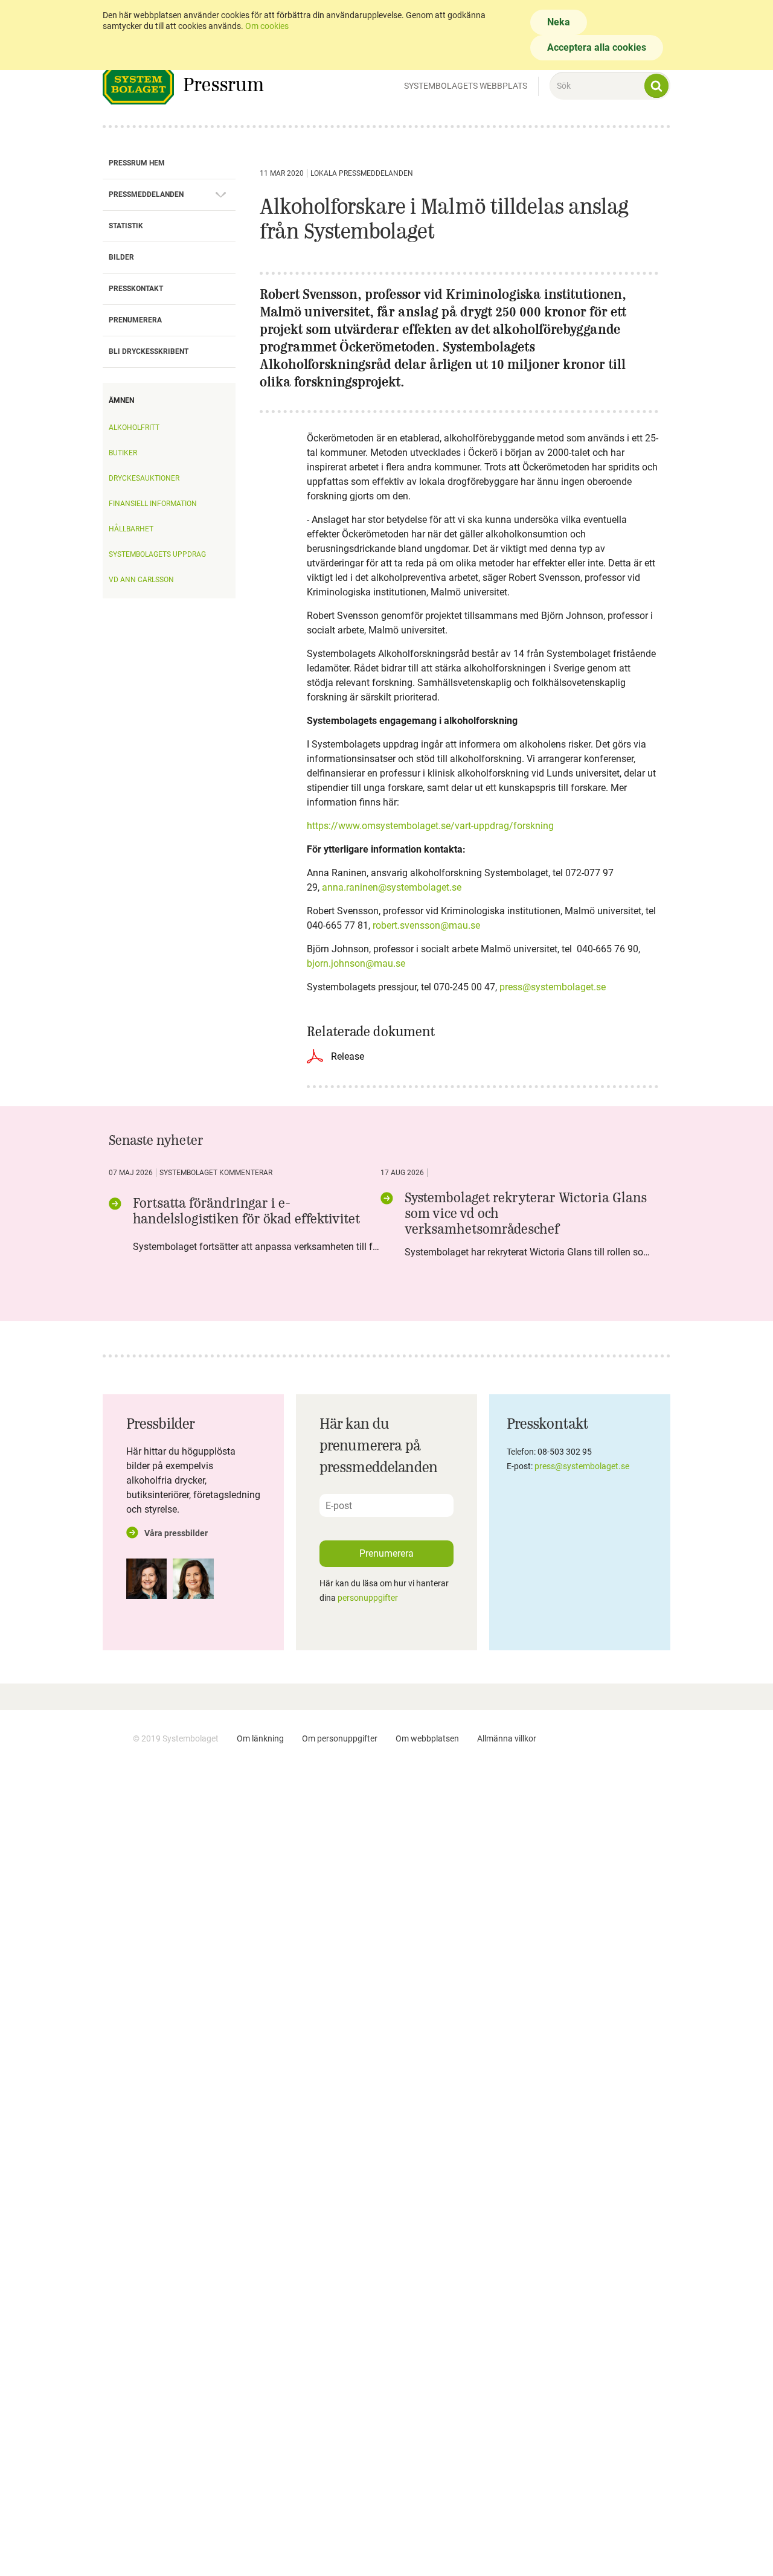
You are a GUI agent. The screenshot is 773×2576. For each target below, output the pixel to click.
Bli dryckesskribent (149, 351)
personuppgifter (368, 1598)
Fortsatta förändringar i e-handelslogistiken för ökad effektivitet (246, 1211)
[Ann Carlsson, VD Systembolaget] (146, 1579)
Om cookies (267, 26)
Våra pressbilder (176, 1533)
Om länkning (260, 1738)
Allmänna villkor (507, 1738)
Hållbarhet (131, 529)
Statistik (126, 226)
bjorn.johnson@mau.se (356, 963)
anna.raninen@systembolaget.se (392, 887)
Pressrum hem (137, 163)
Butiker (123, 453)
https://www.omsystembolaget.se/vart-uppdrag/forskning (430, 826)
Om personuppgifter (340, 1738)
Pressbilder (161, 1423)
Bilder (121, 257)
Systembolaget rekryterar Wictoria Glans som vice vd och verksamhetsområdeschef (526, 1213)
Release (348, 1056)
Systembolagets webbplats (466, 86)
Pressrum (223, 84)
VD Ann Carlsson (141, 580)
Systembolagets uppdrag (157, 554)
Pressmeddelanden (146, 194)
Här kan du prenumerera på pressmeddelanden (379, 1445)
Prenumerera (135, 320)
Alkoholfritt (134, 428)
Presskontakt (136, 289)
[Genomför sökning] (656, 86)
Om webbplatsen (427, 1738)
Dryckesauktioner (144, 478)
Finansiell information (153, 504)
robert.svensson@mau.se (426, 925)
